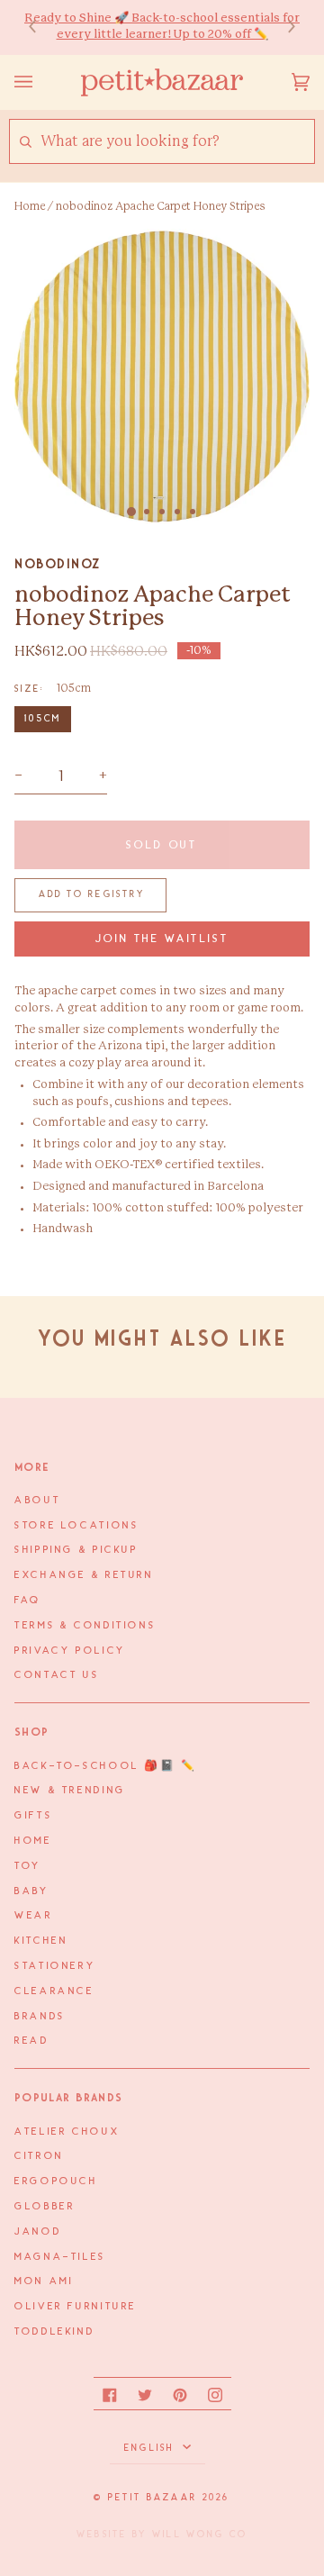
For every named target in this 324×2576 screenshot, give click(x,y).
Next (283, 27)
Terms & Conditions (85, 1626)
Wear (34, 1916)
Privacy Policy (70, 1651)
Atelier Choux (67, 2132)
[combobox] (177, 142)
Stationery (55, 1966)
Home (30, 206)
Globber (45, 2207)
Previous (41, 27)
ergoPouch (56, 2181)
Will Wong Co (200, 2535)
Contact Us (57, 1675)
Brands (40, 2017)
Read (32, 2041)
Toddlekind (54, 2332)
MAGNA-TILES (60, 2257)
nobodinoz (58, 564)
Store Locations (76, 1526)
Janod (38, 2232)
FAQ (28, 1601)
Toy (28, 1866)
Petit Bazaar (153, 2498)
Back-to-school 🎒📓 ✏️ (106, 1766)
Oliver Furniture (76, 2307)
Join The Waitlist (162, 939)
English (152, 2448)
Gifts (33, 1816)
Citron (39, 2156)
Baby (32, 1891)
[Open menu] (41, 82)
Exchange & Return (84, 1575)
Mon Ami (44, 2281)
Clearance (54, 1991)
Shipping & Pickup (76, 1550)
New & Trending (70, 1791)
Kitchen (41, 1941)
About (37, 1501)
